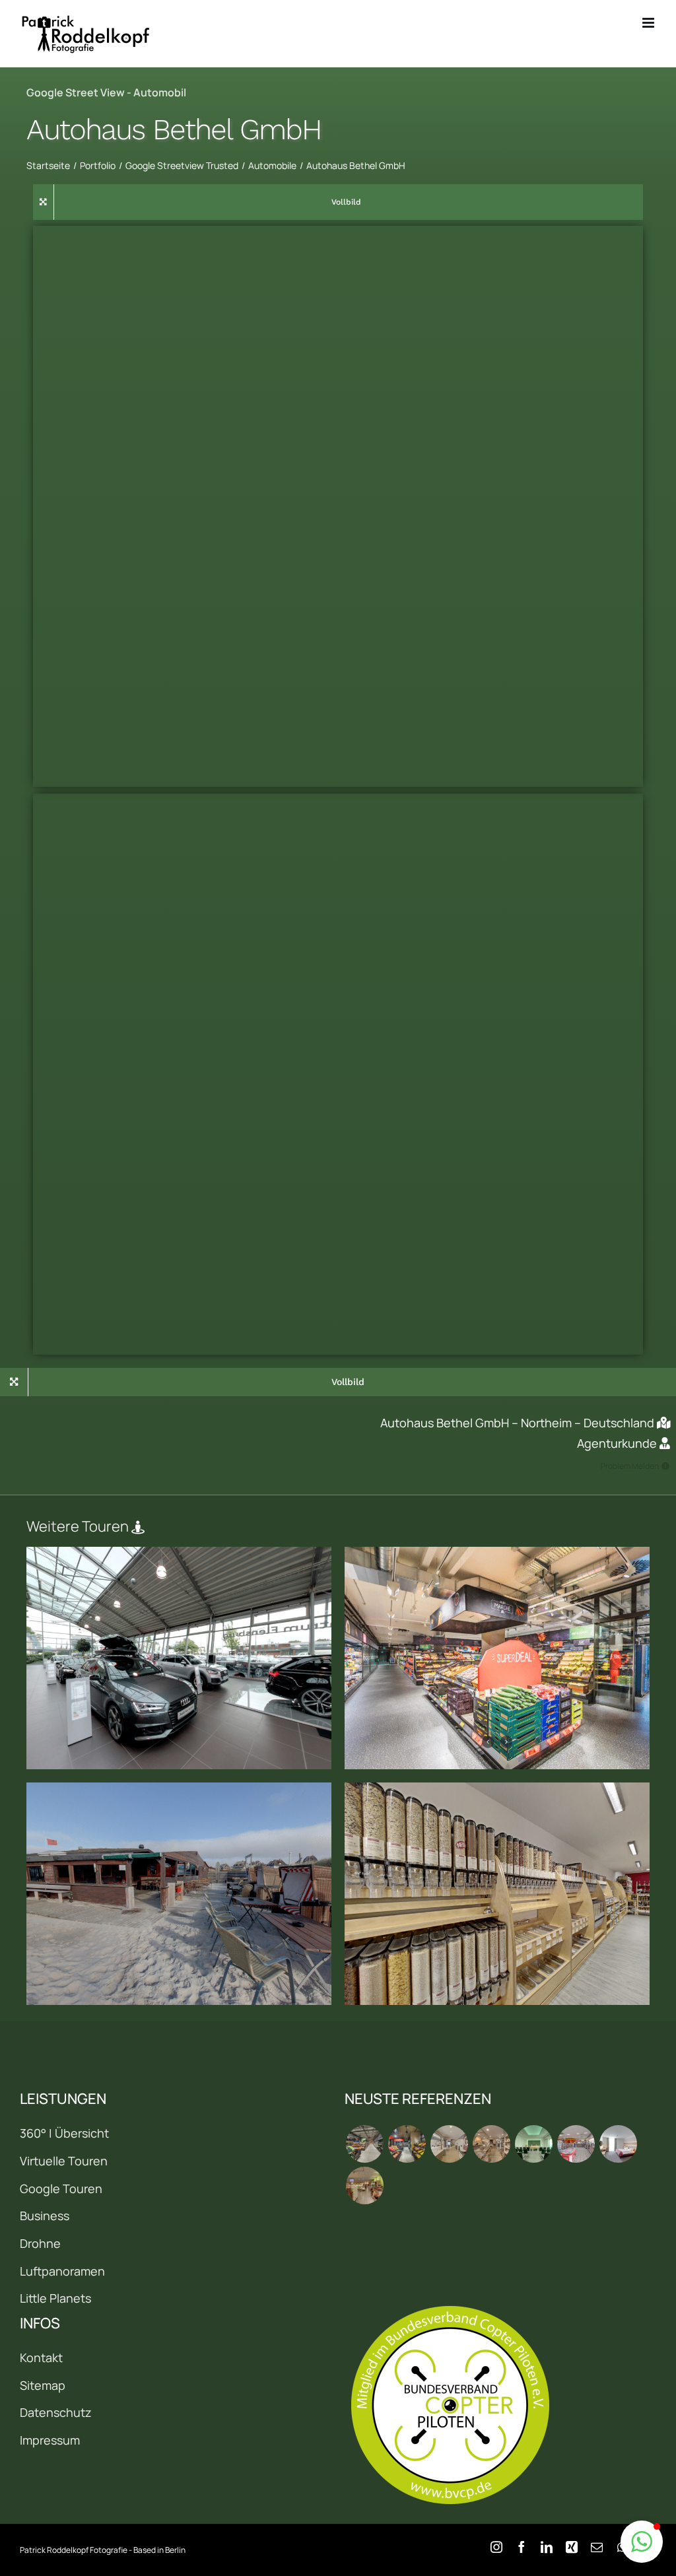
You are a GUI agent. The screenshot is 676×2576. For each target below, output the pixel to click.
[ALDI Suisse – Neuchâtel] (407, 2144)
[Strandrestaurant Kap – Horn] (179, 1894)
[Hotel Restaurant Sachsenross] (618, 2144)
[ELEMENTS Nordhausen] (449, 2144)
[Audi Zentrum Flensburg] (179, 1658)
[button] (642, 2542)
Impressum (50, 2440)
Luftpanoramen (62, 2271)
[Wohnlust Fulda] (491, 2144)
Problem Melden (630, 1466)
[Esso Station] (576, 2144)
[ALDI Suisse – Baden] (497, 1658)
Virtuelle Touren (64, 2161)
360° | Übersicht (64, 2133)
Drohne (40, 2243)
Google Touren (61, 2188)
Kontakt (41, 2357)
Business (45, 2216)
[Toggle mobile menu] (649, 23)
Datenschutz (56, 2412)
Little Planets (55, 2298)
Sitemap (43, 2385)
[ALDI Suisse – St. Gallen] (364, 2144)
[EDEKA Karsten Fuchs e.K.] (364, 2186)
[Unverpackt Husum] (497, 1894)
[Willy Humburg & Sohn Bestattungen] (533, 2144)
